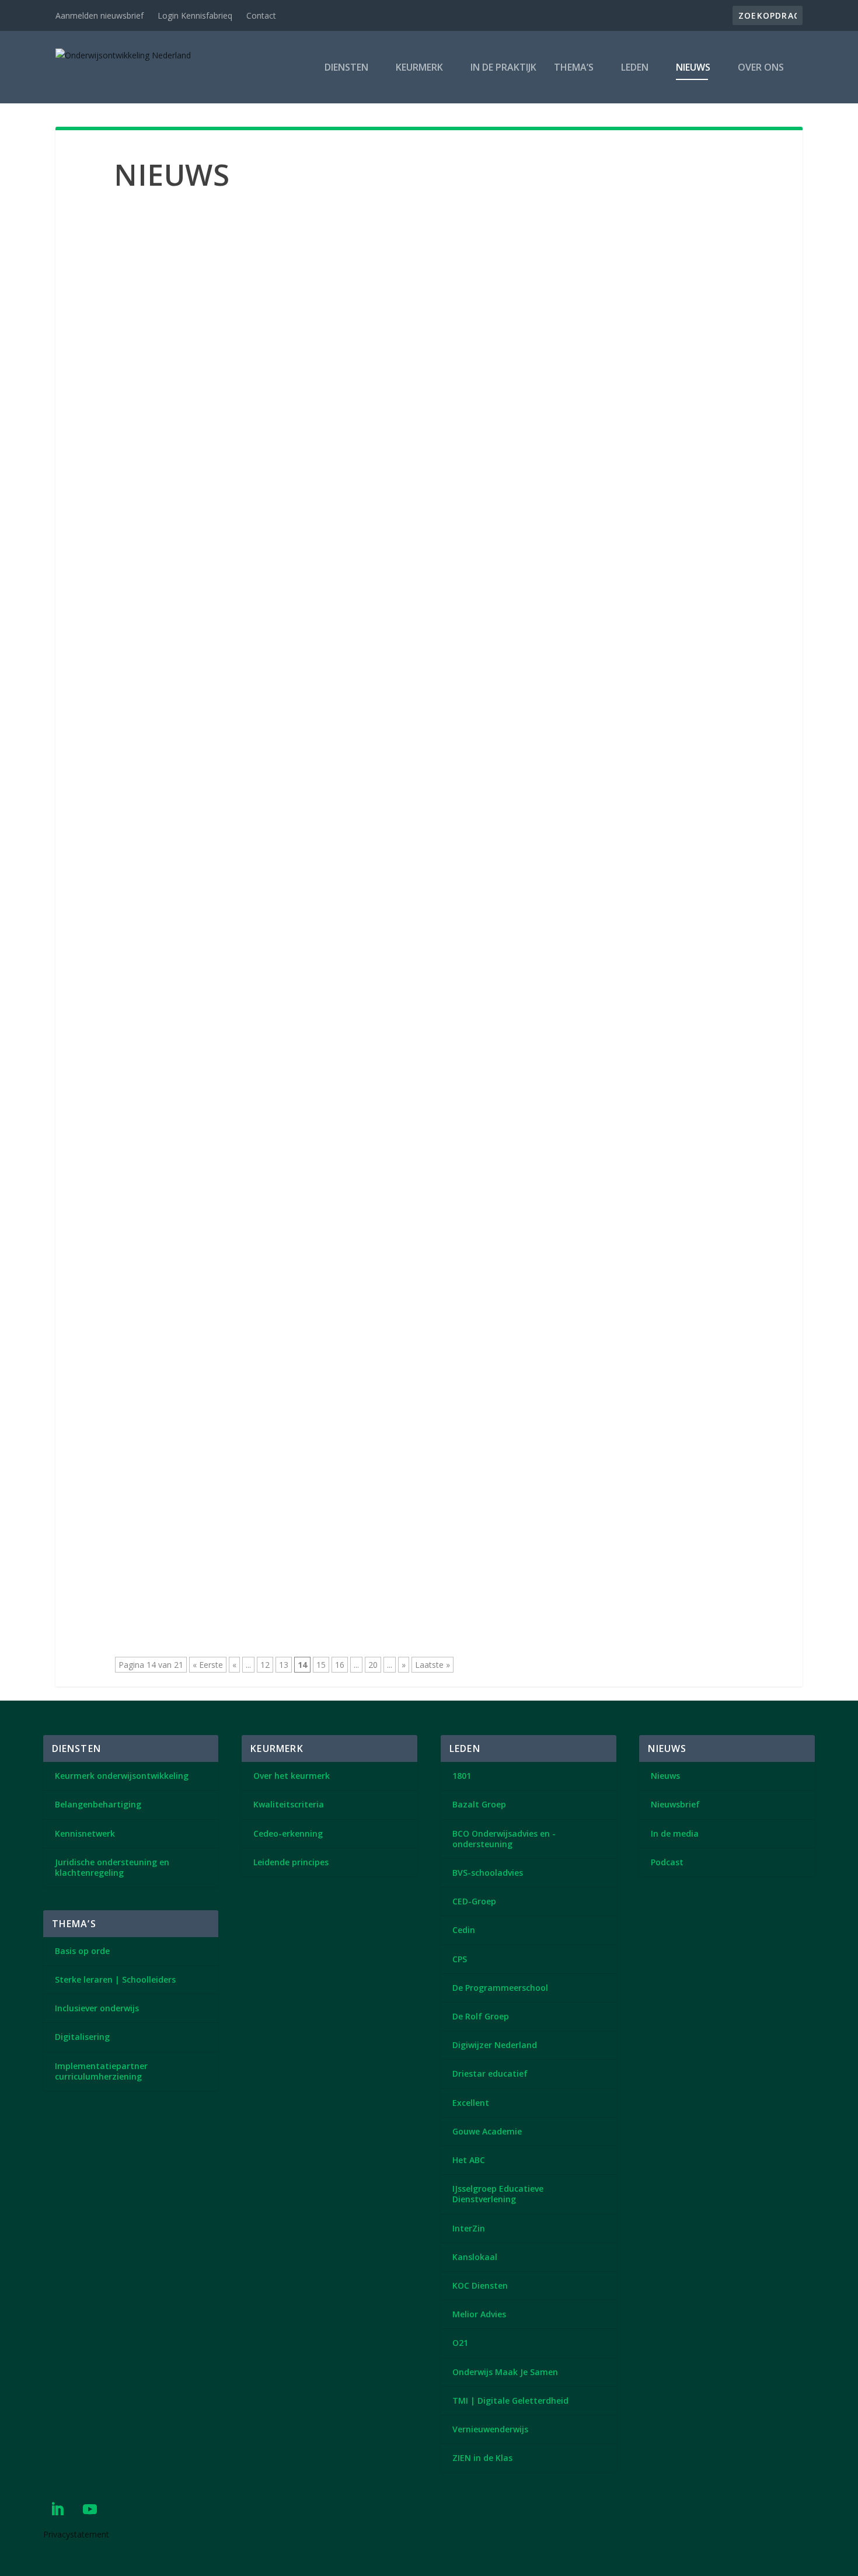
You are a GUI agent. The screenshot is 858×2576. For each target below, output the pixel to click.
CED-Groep (474, 1901)
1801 (462, 1776)
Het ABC (469, 2160)
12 (265, 1665)
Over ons (761, 68)
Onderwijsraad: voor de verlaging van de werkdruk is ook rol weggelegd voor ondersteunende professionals (424, 1212)
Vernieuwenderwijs (490, 2429)
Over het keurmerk (292, 1776)
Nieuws (693, 68)
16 (340, 1665)
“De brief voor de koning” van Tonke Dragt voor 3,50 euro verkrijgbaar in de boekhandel (370, 489)
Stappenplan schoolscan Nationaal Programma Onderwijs (283, 1092)
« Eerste (208, 1665)
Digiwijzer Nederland (495, 2045)
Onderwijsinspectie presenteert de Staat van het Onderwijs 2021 (303, 851)
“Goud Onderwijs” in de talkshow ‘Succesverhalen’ (261, 971)
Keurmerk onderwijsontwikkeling (122, 1776)
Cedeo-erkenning (288, 1833)
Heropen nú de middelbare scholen (220, 1574)
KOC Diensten (480, 2285)
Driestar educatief (490, 2073)
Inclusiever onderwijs (97, 2008)
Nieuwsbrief (675, 1804)
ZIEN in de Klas (482, 2458)
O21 (460, 2343)
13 (284, 1665)
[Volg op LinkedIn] (57, 2509)
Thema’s (574, 68)
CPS (460, 1959)
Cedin (464, 1930)
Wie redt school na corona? (200, 1333)
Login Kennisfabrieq (195, 15)
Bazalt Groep (479, 1804)
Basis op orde (82, 1951)
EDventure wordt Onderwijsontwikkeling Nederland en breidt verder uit (324, 609)
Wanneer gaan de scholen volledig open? (237, 730)
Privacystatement (76, 2534)
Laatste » (433, 1665)
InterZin (469, 2228)
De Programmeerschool (500, 1988)
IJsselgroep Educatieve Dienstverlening (498, 2194)
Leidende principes (291, 1862)
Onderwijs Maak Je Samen (505, 2372)
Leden (635, 68)
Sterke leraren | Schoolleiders (115, 1979)
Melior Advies (479, 2314)
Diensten (346, 68)
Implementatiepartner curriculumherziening (101, 2071)
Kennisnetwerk (85, 1833)
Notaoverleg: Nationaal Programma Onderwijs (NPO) (273, 1454)
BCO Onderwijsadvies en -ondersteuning (504, 1839)
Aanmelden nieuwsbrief (100, 15)
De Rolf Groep (481, 2016)
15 (321, 1665)
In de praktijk (503, 68)
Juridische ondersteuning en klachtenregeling (112, 1867)
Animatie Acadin (170, 248)
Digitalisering (82, 2037)
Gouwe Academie (487, 2131)
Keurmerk (419, 68)
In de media (675, 1833)
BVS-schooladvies (488, 1873)
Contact (261, 15)
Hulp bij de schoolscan (186, 368)
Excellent (471, 2103)
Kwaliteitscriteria (289, 1804)
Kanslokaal (475, 2257)
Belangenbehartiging (98, 1804)
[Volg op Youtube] (90, 2509)
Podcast (667, 1862)
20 (373, 1665)
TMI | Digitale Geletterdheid (510, 2401)
